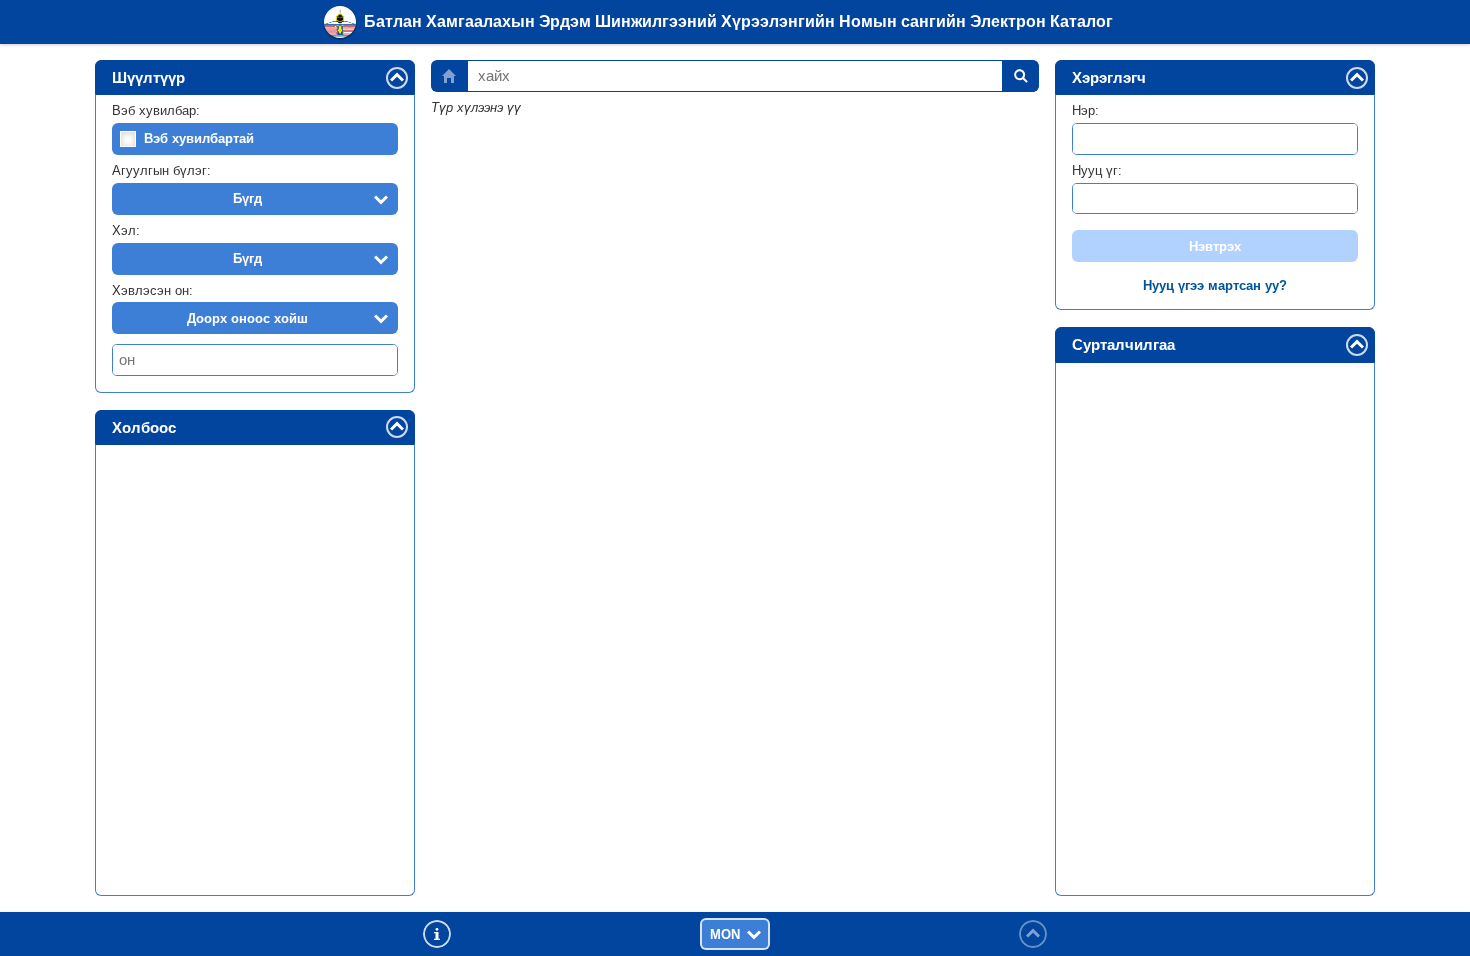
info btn (437, 934)
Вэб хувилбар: (156, 110)
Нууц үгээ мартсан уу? (1215, 285)
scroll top (1033, 934)
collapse (407, 76)
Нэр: (1085, 110)
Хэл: (126, 230)
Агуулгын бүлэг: (161, 170)
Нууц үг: (1097, 170)
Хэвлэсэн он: (152, 290)
